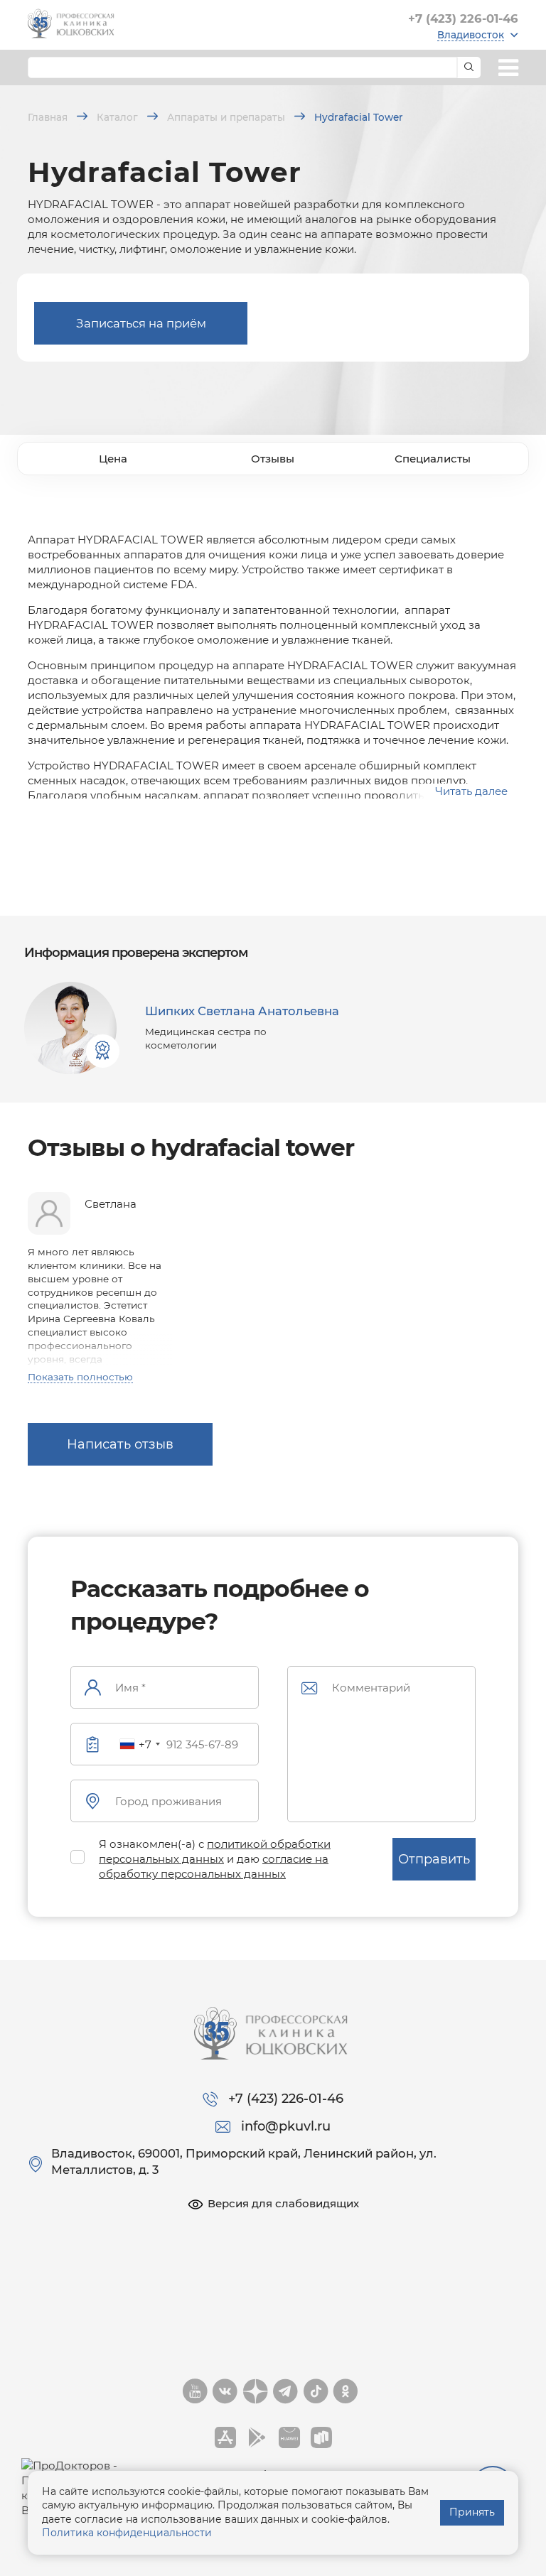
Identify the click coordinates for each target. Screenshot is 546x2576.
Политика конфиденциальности (127, 2533)
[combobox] (139, 1744)
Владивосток (471, 35)
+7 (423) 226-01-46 (463, 18)
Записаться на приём (141, 323)
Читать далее (471, 791)
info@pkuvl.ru (286, 2126)
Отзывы (273, 459)
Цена (113, 459)
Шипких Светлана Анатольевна (242, 1011)
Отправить (434, 1859)
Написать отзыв (120, 1444)
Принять (472, 2512)
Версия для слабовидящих (283, 2203)
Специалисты (433, 459)
